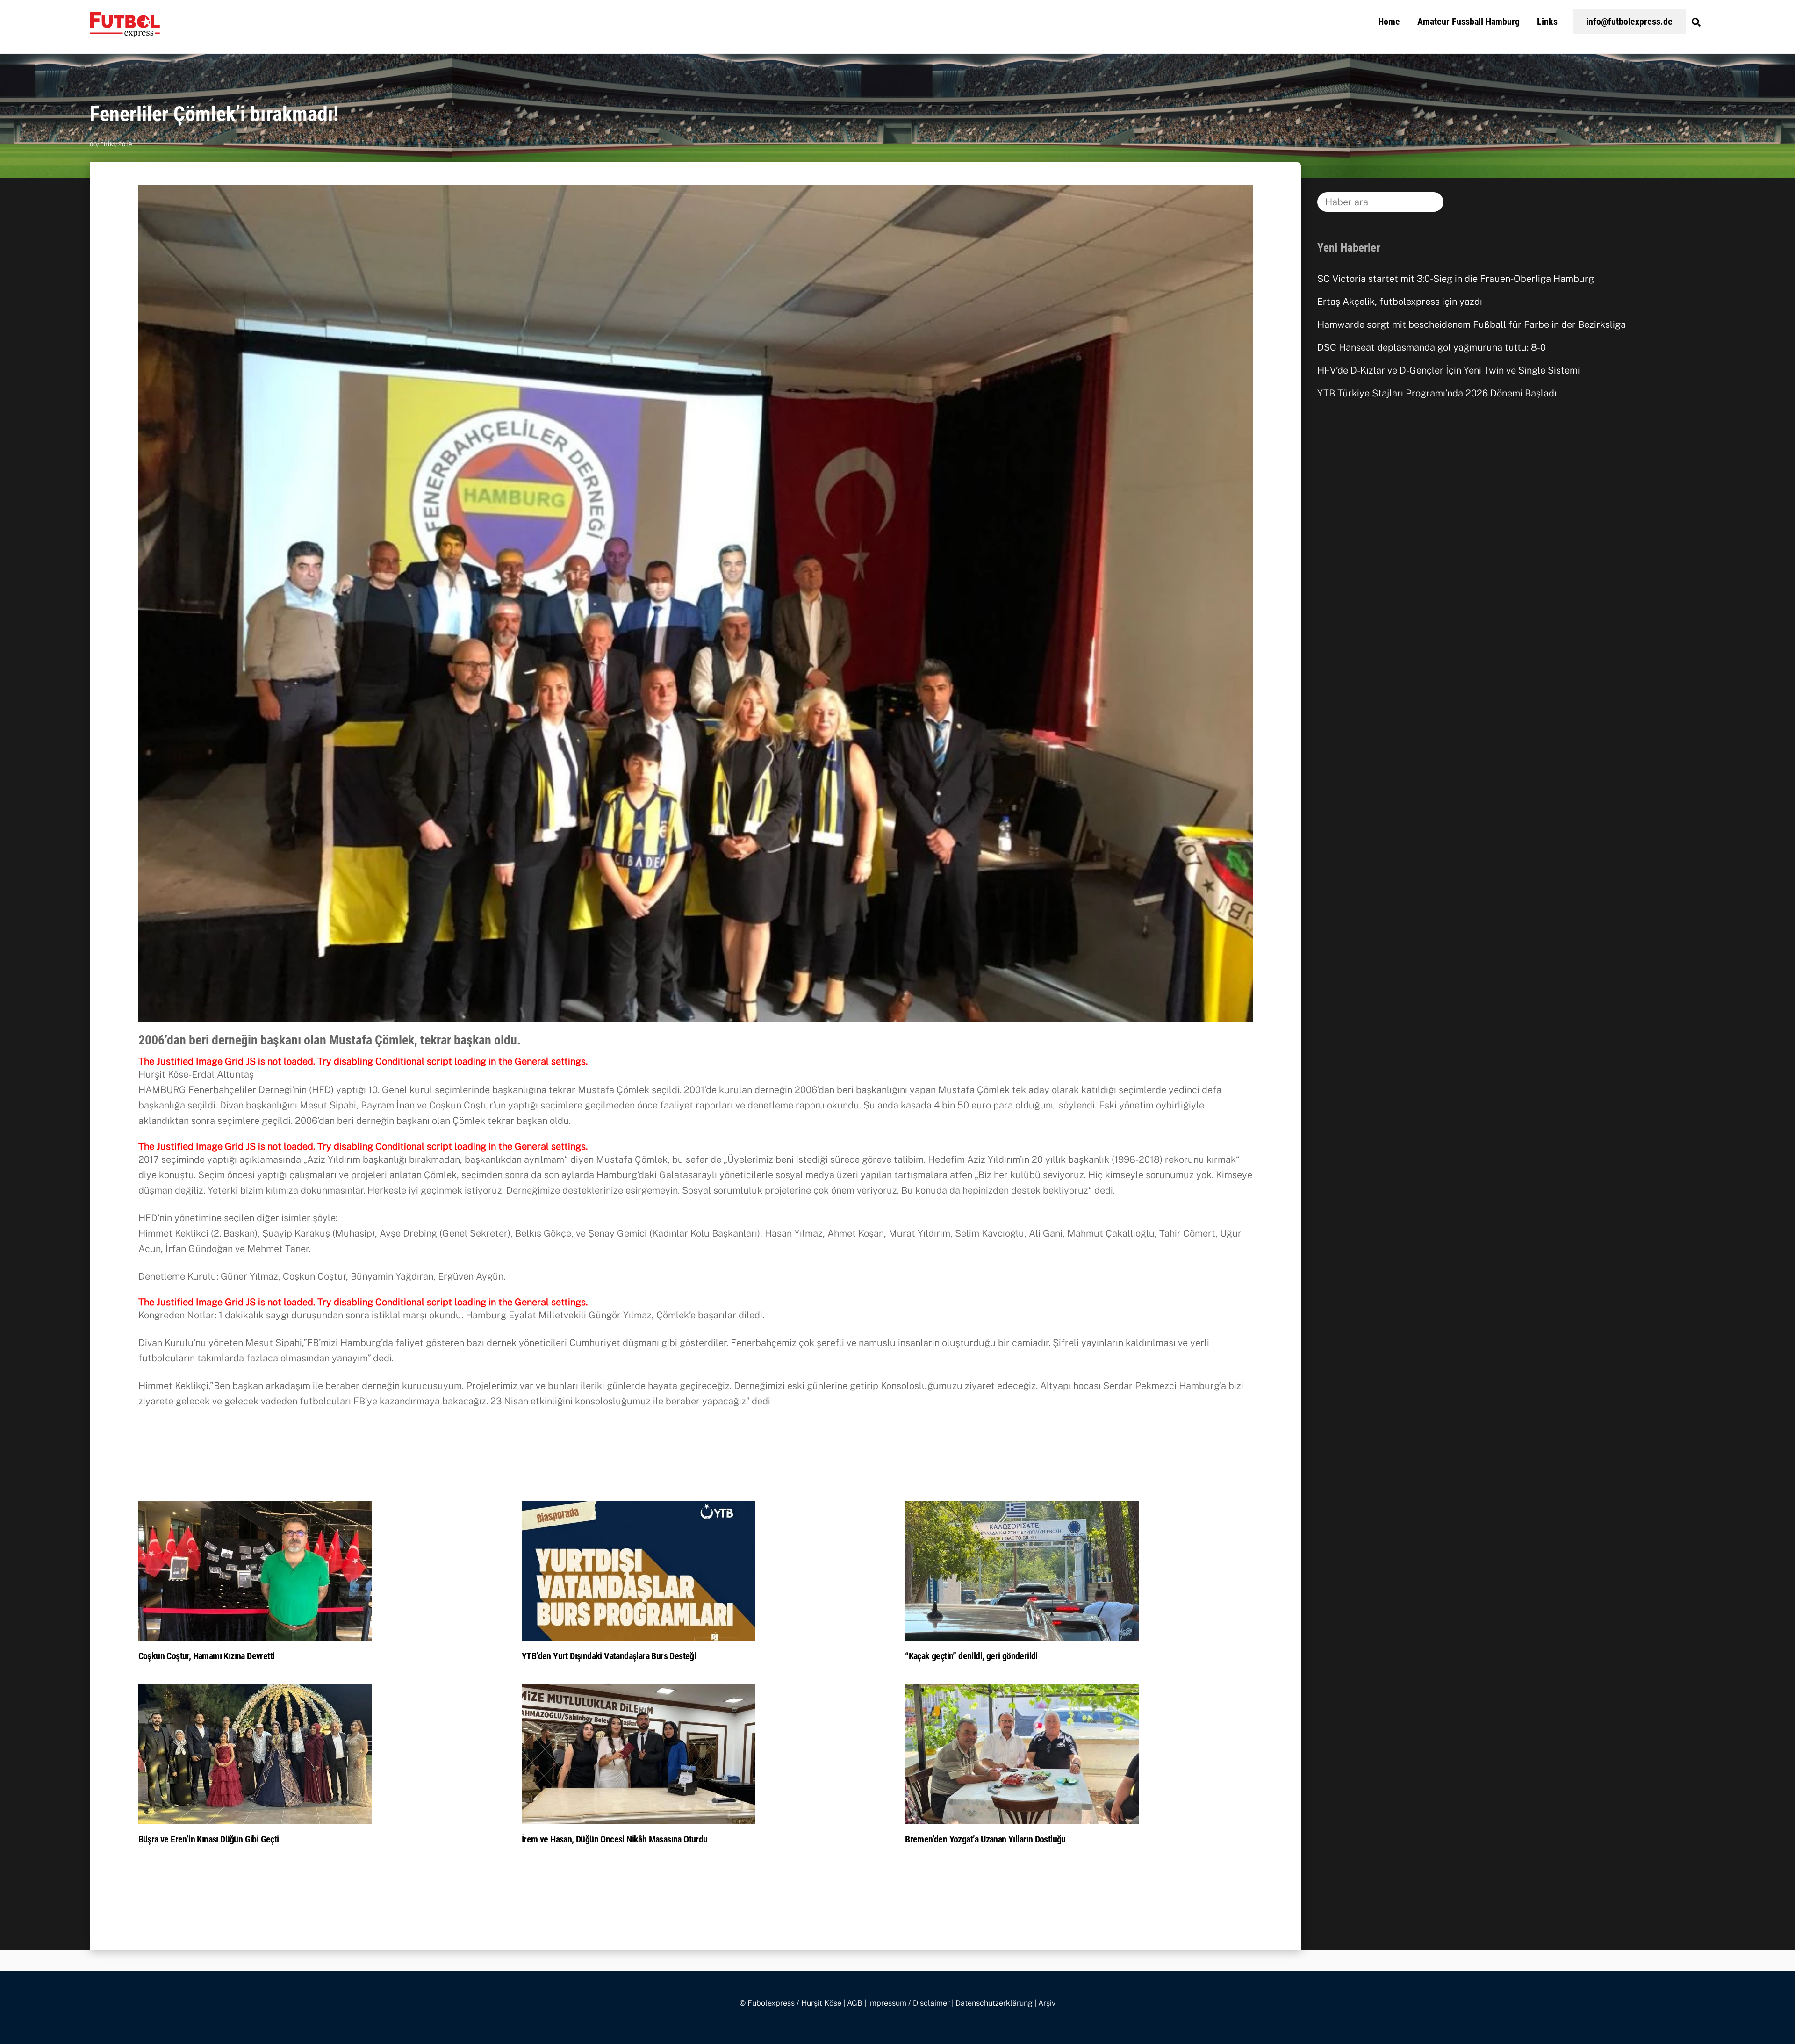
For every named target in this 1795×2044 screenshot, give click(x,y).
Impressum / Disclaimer (909, 2003)
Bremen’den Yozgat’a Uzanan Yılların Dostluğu (985, 1839)
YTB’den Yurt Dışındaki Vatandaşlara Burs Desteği (609, 1656)
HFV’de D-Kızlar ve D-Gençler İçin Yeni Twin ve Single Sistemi (1449, 370)
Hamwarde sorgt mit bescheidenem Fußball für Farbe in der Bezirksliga (1472, 324)
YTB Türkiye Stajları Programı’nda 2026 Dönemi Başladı (1437, 393)
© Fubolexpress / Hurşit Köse (790, 2003)
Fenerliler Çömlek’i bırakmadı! (214, 114)
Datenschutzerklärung (994, 2003)
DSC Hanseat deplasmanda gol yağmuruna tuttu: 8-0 (1432, 347)
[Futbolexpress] (125, 32)
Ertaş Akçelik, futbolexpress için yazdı (1400, 302)
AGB (855, 2003)
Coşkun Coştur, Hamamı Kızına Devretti (207, 1656)
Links (1547, 22)
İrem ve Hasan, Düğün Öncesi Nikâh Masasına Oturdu (615, 1839)
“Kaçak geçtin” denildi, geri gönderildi (971, 1656)
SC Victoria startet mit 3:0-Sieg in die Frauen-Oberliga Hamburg (1456, 279)
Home (1389, 22)
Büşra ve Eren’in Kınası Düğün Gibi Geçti (209, 1839)
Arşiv (1047, 2003)
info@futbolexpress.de (1629, 22)
